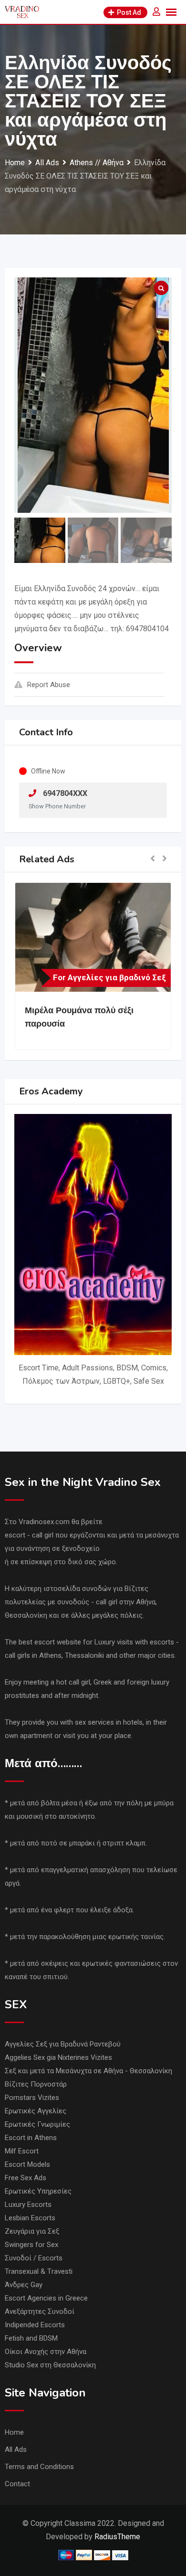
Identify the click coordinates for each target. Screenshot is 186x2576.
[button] (153, 859)
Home (14, 2432)
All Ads (16, 2449)
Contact (17, 2484)
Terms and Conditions (39, 2467)
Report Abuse (49, 685)
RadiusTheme (117, 2537)
